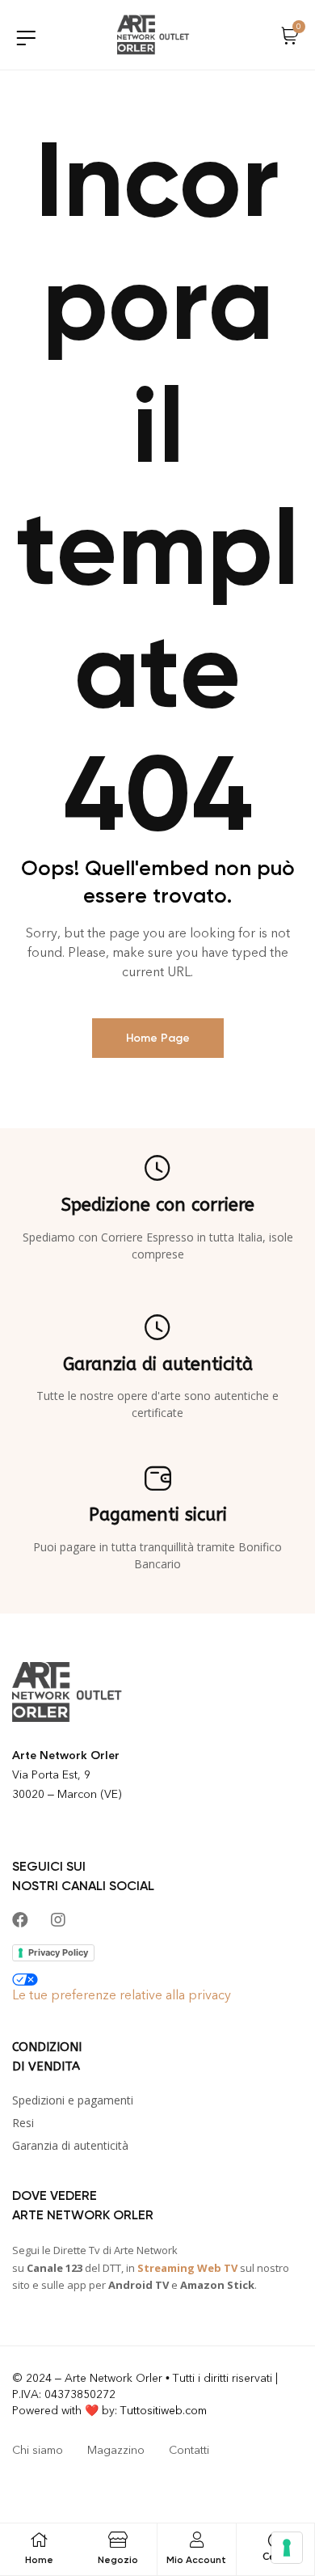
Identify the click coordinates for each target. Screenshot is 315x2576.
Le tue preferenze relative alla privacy (122, 1995)
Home (39, 2560)
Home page (158, 1038)
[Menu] (26, 38)
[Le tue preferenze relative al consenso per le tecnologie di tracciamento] (287, 2548)
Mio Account (196, 2560)
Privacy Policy (58, 1952)
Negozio (118, 2560)
